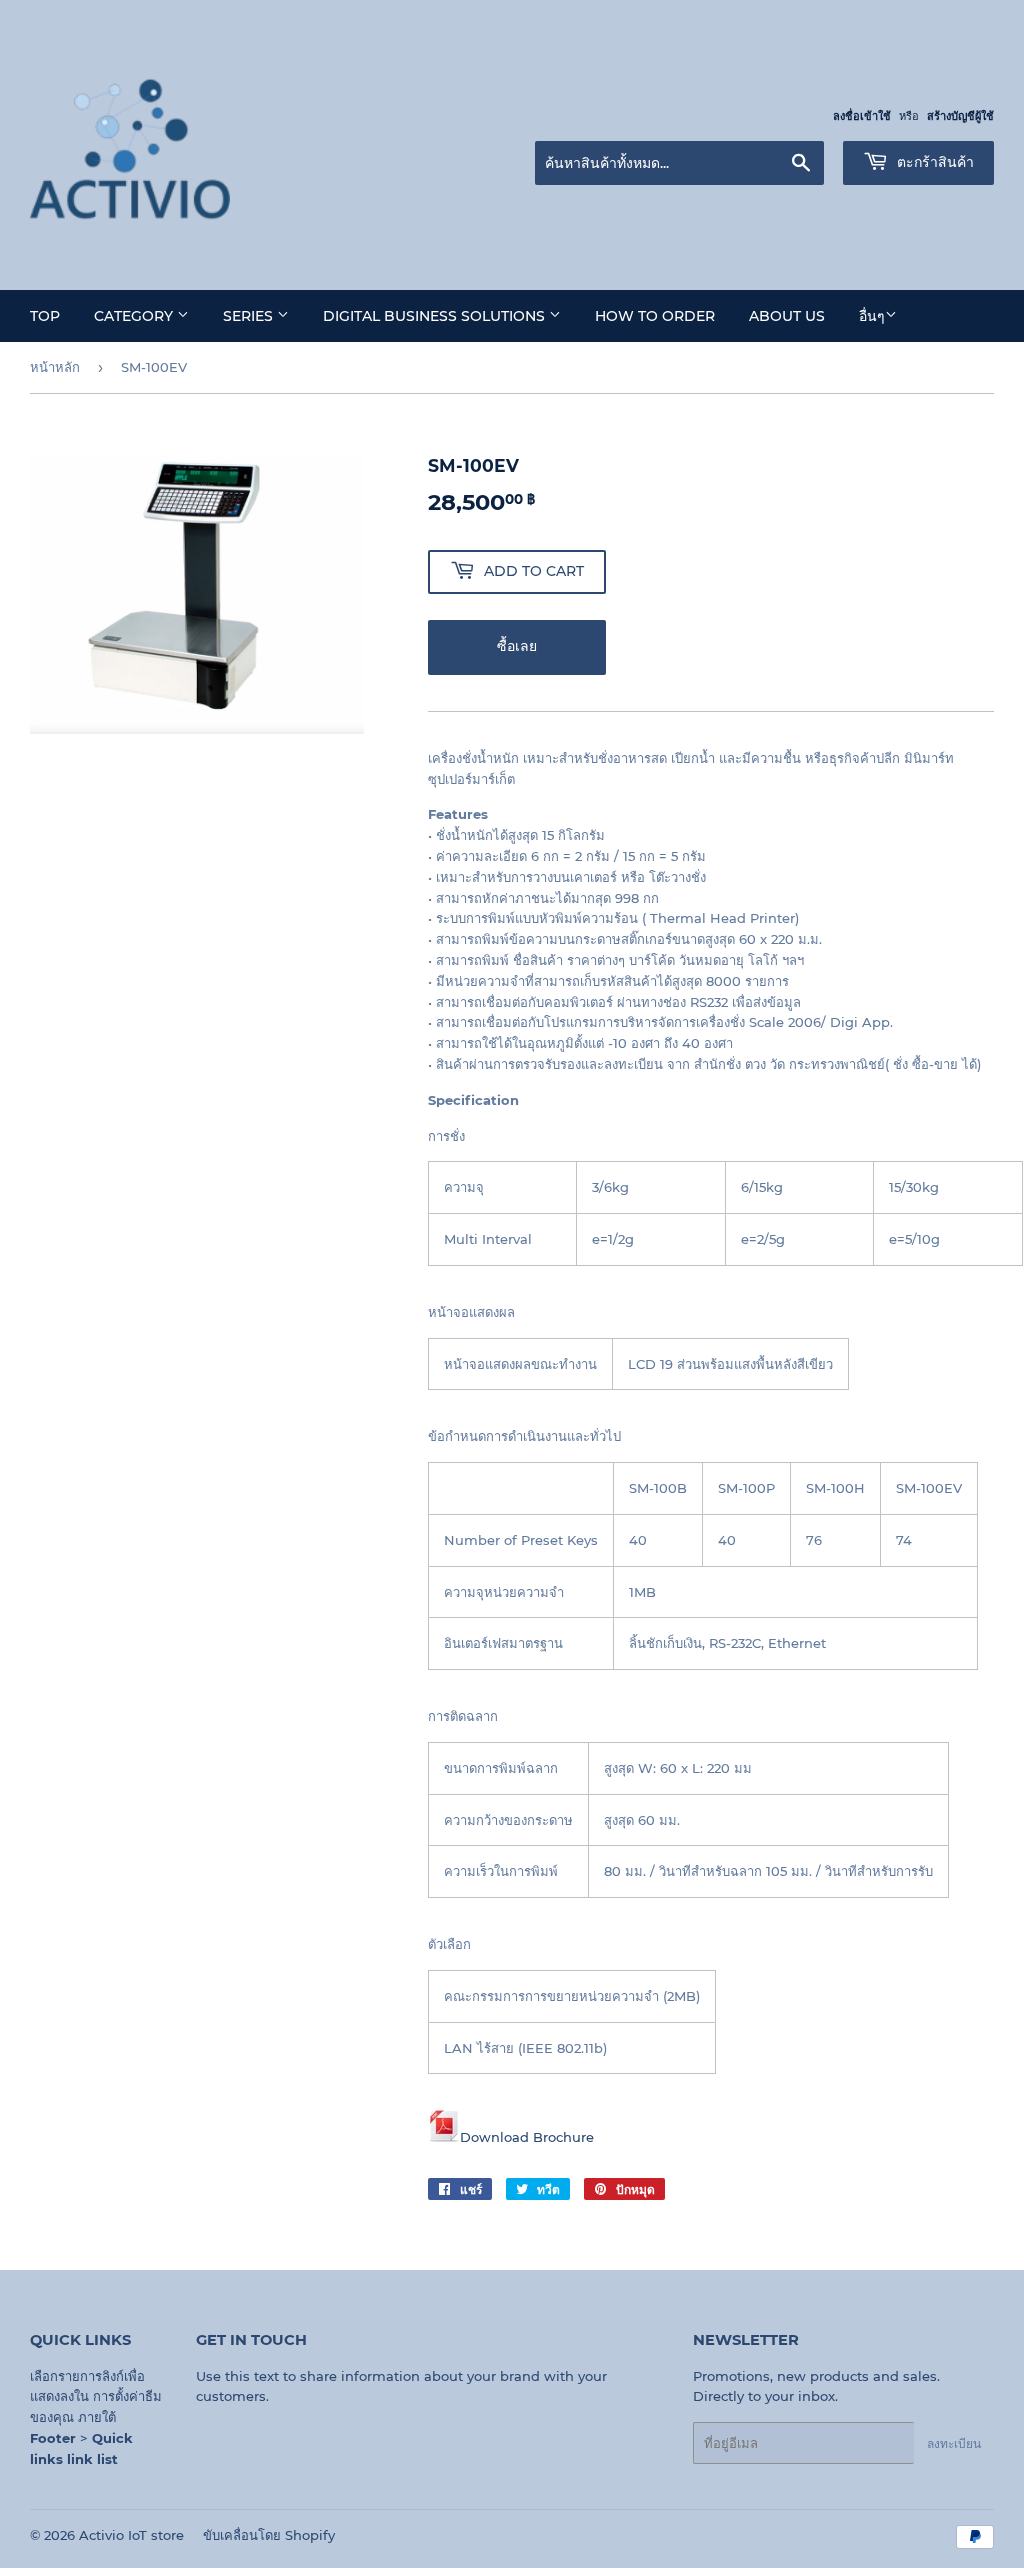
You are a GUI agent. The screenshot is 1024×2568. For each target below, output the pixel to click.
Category (135, 316)
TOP (45, 316)
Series (250, 316)
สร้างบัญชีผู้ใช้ (960, 116)
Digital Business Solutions (436, 316)
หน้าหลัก (55, 367)
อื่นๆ (872, 316)
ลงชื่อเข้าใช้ (862, 116)
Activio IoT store (131, 2535)
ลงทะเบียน (954, 2443)
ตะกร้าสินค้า (933, 162)
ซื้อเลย (517, 646)
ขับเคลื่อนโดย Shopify (269, 2535)
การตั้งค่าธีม (127, 2396)
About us (787, 316)
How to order (655, 316)
